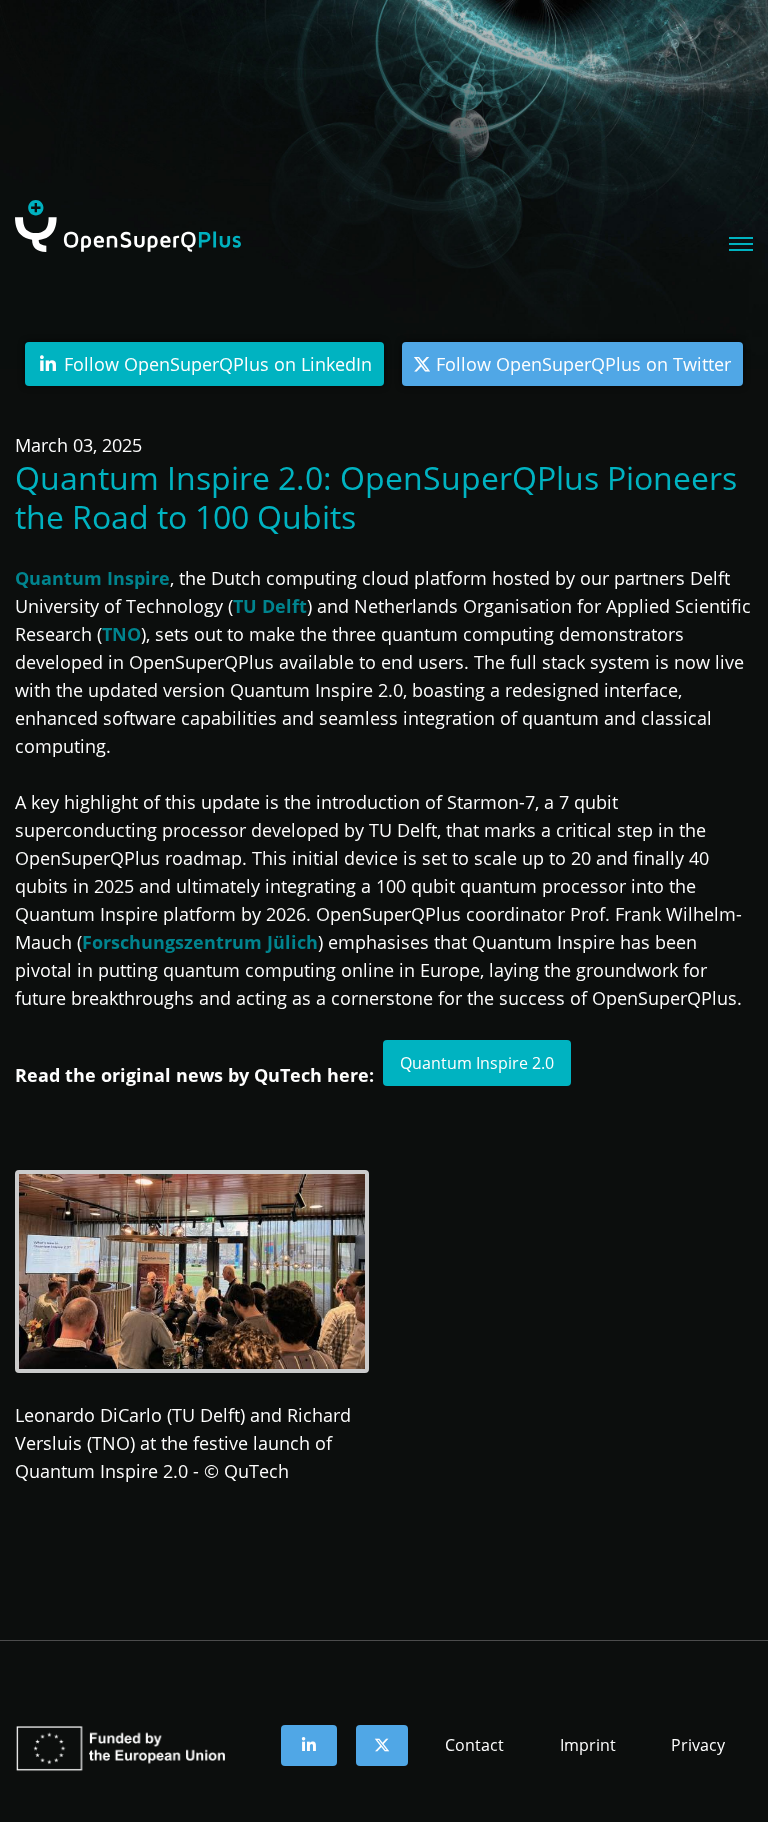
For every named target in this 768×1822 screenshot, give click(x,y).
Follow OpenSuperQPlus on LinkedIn (215, 364)
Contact (474, 1745)
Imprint (588, 1745)
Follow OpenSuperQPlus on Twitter (581, 364)
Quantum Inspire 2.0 (477, 1063)
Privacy (698, 1745)
